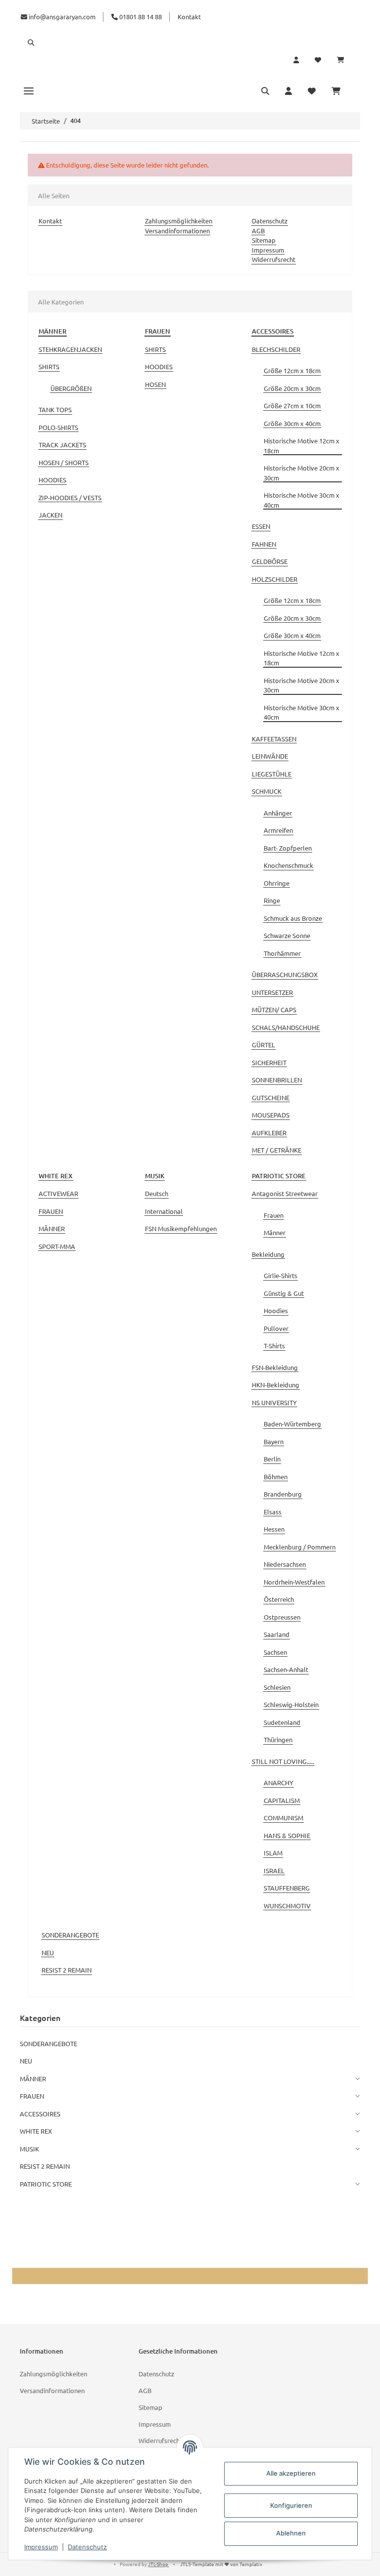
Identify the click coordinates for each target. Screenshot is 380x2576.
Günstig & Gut (284, 1293)
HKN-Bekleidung (276, 1385)
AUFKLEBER (269, 1133)
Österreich (279, 1599)
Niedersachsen (285, 1564)
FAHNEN (264, 544)
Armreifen (278, 830)
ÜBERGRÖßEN (71, 388)
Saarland (277, 1634)
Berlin (272, 1459)
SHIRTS (49, 366)
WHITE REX (36, 2131)
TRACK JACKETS (62, 445)
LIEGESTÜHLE (272, 774)
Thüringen (278, 1739)
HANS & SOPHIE (287, 1835)
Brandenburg (283, 1494)
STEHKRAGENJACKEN (70, 349)
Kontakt (189, 17)
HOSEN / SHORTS (64, 462)
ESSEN (261, 526)
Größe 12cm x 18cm (292, 370)
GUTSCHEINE (271, 1097)
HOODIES (52, 480)
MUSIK (29, 2149)
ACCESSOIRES (40, 2114)
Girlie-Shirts (281, 1275)
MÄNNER (52, 1228)
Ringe (272, 900)
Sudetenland (282, 1722)
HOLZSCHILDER (275, 579)
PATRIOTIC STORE (46, 2184)
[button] (190, 43)
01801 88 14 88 (140, 17)
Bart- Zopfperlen (288, 848)
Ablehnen (291, 2533)
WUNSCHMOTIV (287, 1906)
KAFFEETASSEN (274, 739)
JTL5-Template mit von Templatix (221, 2564)
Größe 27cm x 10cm (292, 406)
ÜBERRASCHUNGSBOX (285, 974)
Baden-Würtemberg (292, 1424)
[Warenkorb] (345, 60)
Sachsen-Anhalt (286, 1669)
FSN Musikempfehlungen (181, 1228)
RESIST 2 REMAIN (67, 1970)
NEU (48, 1953)
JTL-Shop (159, 2564)
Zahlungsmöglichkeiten (179, 221)
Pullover (276, 1328)
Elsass (273, 1512)
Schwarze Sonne (287, 935)
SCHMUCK (267, 791)
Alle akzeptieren (291, 2473)
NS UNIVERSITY (274, 1402)
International (164, 1211)
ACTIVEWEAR (58, 1193)
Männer (275, 1232)
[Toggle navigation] (29, 90)
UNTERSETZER (272, 992)
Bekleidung (268, 1254)
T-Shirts (274, 1346)
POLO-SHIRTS (58, 427)
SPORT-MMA (57, 1246)
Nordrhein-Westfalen (294, 1582)
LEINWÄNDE (270, 756)
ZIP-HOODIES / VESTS (70, 497)
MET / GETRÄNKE (277, 1150)
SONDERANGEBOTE (70, 1935)
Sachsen (275, 1652)
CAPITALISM (282, 1800)
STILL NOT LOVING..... (283, 1761)
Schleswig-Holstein (291, 1704)
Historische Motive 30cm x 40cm (302, 500)
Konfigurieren (291, 2505)
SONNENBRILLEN (277, 1080)
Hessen (274, 1529)
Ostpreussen (282, 1617)
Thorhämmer (282, 953)
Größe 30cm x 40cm (292, 423)
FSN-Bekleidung (275, 1367)
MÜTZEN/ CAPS (274, 1009)
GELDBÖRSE (270, 561)
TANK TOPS (55, 409)
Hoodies (276, 1310)
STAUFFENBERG (287, 1888)
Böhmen (276, 1477)
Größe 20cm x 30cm (292, 388)
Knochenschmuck (288, 865)
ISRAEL (274, 1870)
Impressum (268, 250)
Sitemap (264, 240)
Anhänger (278, 813)
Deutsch (157, 1193)
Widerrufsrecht (274, 259)
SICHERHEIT (269, 1062)
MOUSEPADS (271, 1115)
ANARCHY (279, 1782)
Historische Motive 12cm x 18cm (302, 446)
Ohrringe (277, 883)
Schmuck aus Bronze (293, 918)
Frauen (274, 1215)
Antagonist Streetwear (285, 1193)
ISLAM (273, 1853)
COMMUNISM (284, 1818)
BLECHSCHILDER (276, 349)
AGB (258, 231)
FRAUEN (51, 1211)
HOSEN (155, 384)
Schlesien (277, 1687)
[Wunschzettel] (318, 60)
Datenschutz (270, 221)
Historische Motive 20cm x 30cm (302, 473)
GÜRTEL (263, 1045)
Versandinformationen (177, 231)
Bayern (274, 1441)
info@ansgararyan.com (62, 17)
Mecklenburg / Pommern (300, 1547)
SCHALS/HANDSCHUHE (286, 1027)
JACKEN (50, 515)
